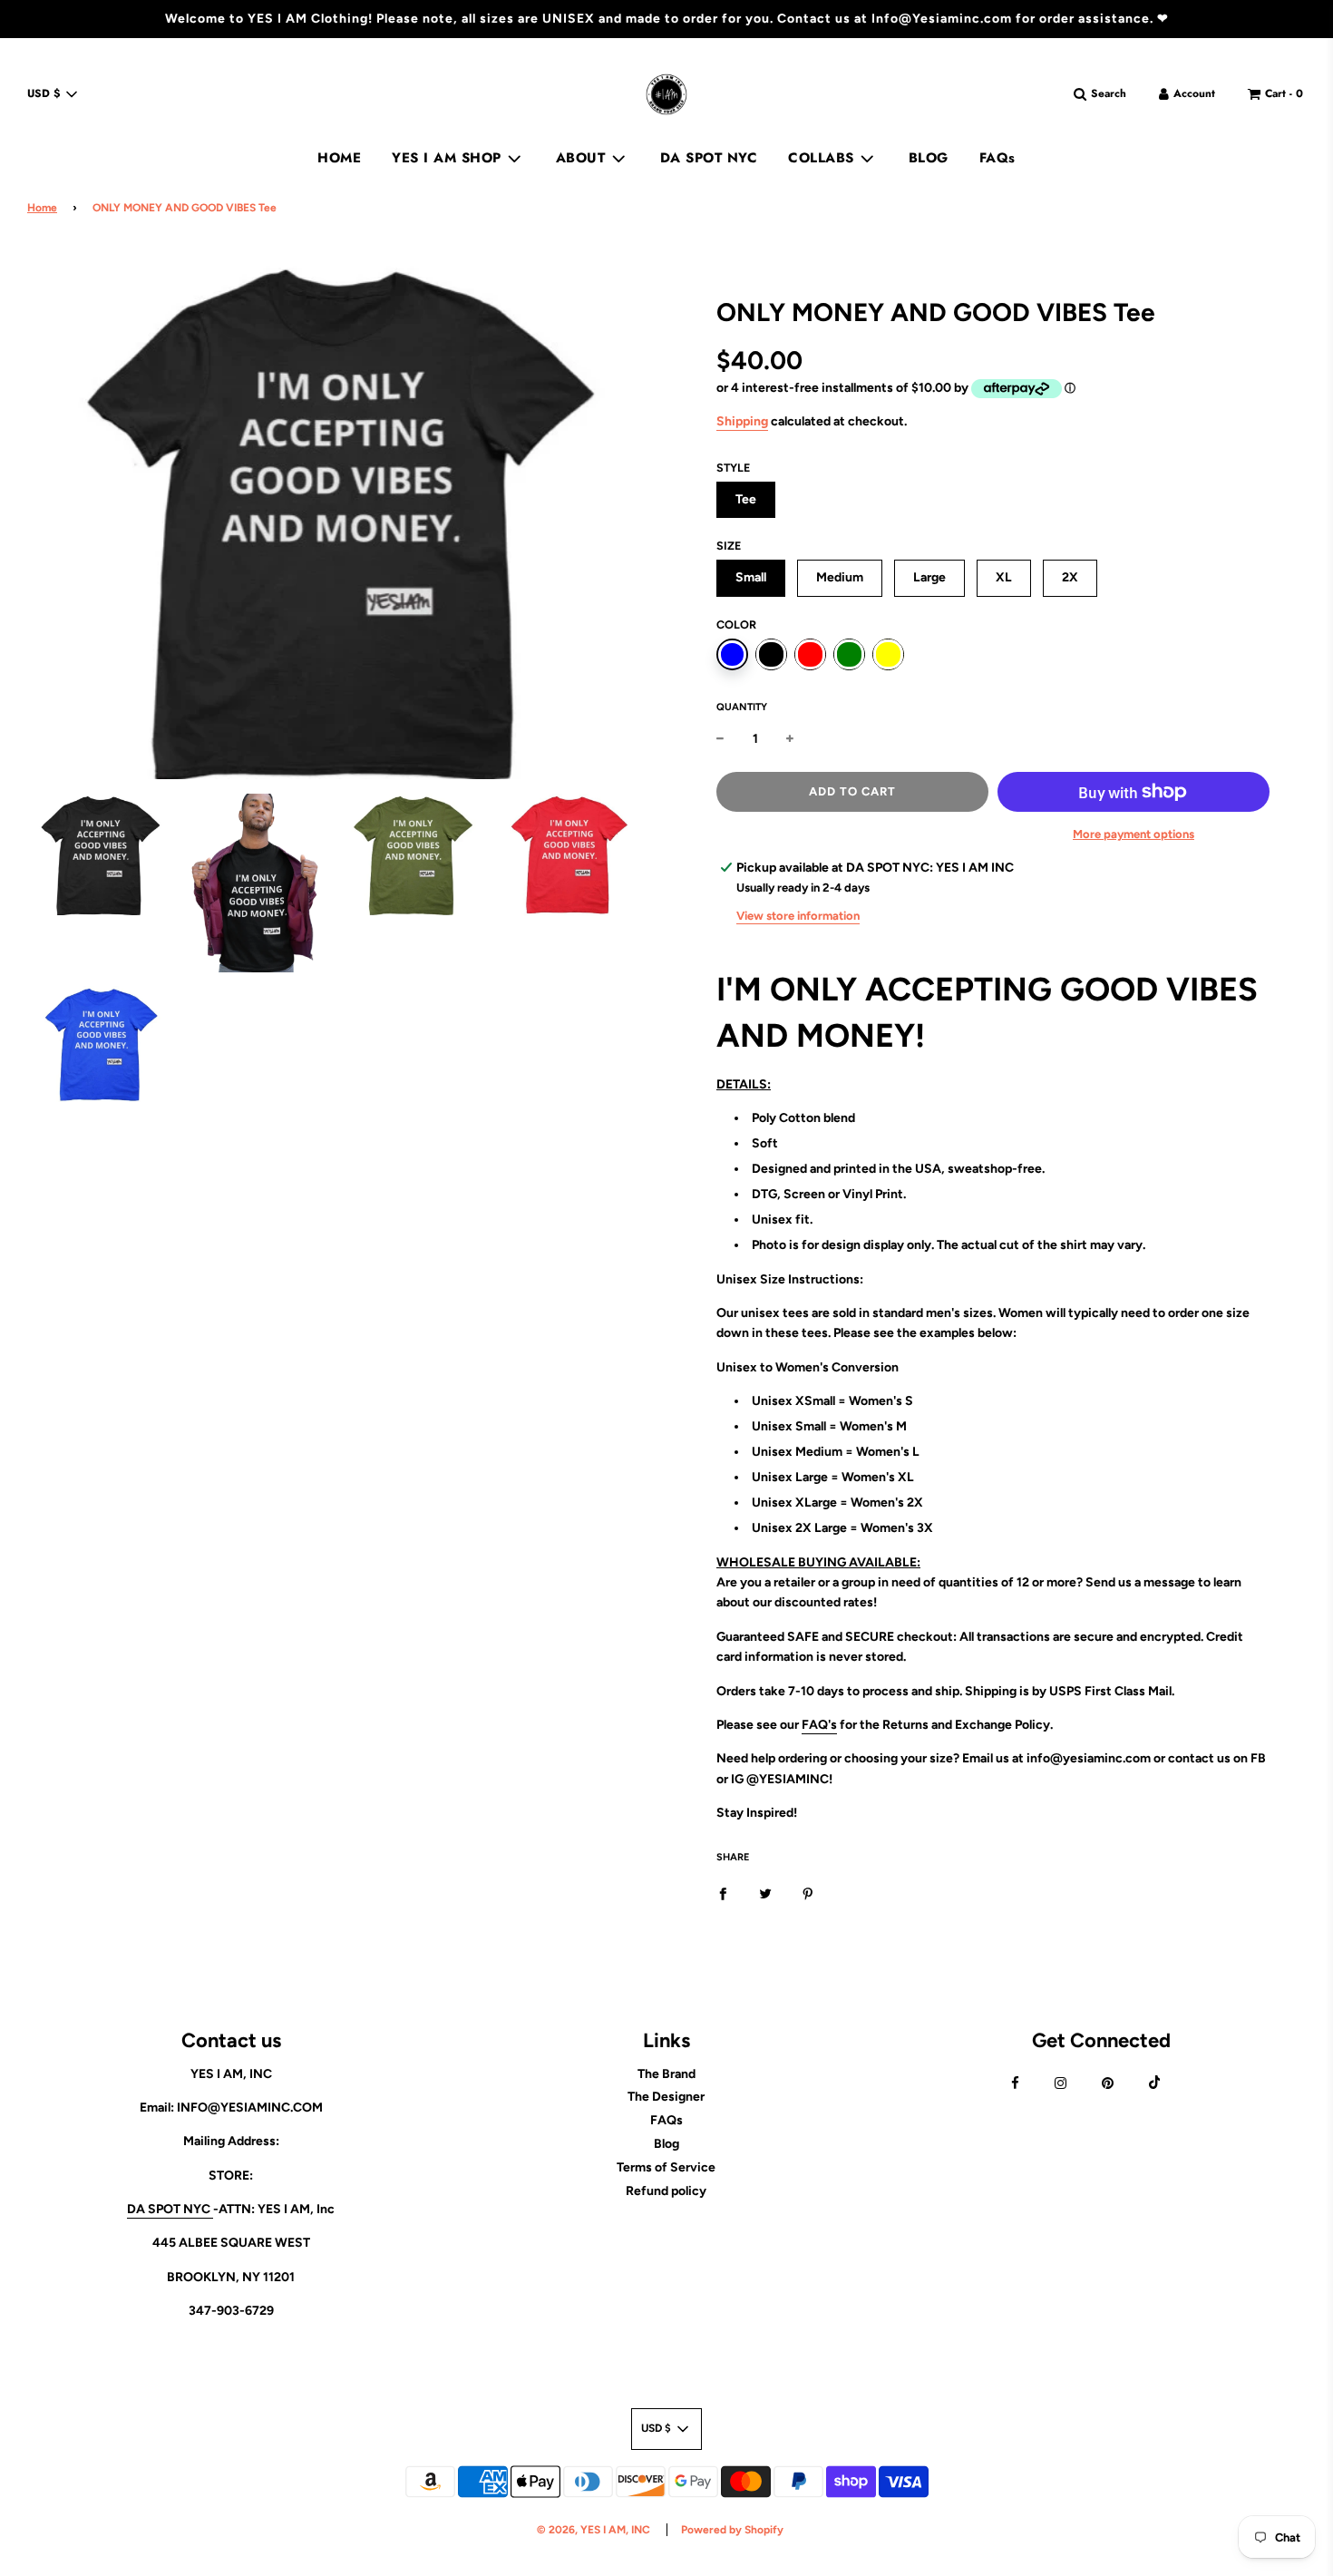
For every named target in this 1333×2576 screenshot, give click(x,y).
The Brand (666, 2074)
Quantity (742, 707)
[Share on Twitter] (765, 1893)
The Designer (666, 2097)
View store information (798, 916)
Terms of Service (666, 2167)
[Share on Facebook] (723, 1893)
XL (1004, 577)
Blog (666, 2144)
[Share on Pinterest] (808, 1893)
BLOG (929, 158)
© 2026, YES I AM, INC (594, 2530)
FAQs (997, 158)
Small (751, 577)
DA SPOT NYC (709, 158)
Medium (840, 577)
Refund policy (666, 2191)
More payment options (1134, 834)
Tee (746, 499)
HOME (339, 158)
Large (929, 577)
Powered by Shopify (732, 2530)
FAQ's (819, 1725)
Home (42, 208)
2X (1070, 577)
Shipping (742, 421)
